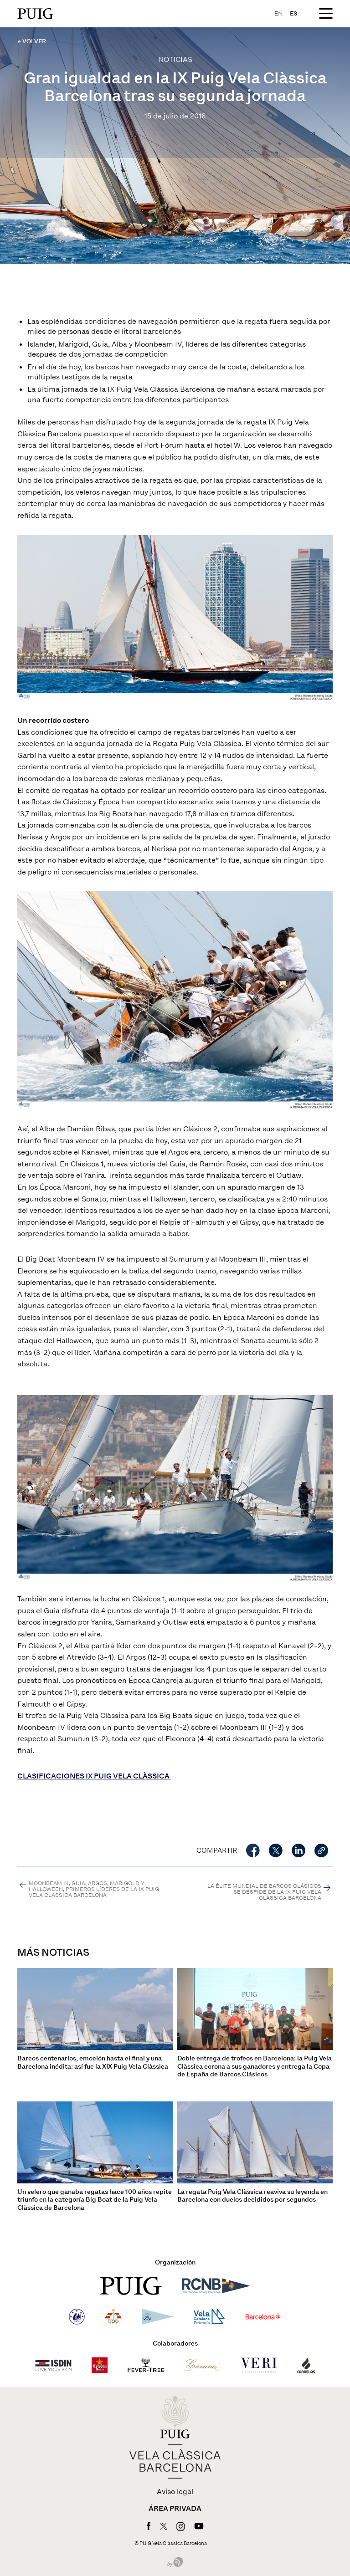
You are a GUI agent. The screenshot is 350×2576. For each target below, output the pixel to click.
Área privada (175, 2509)
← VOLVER (32, 41)
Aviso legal (175, 2492)
